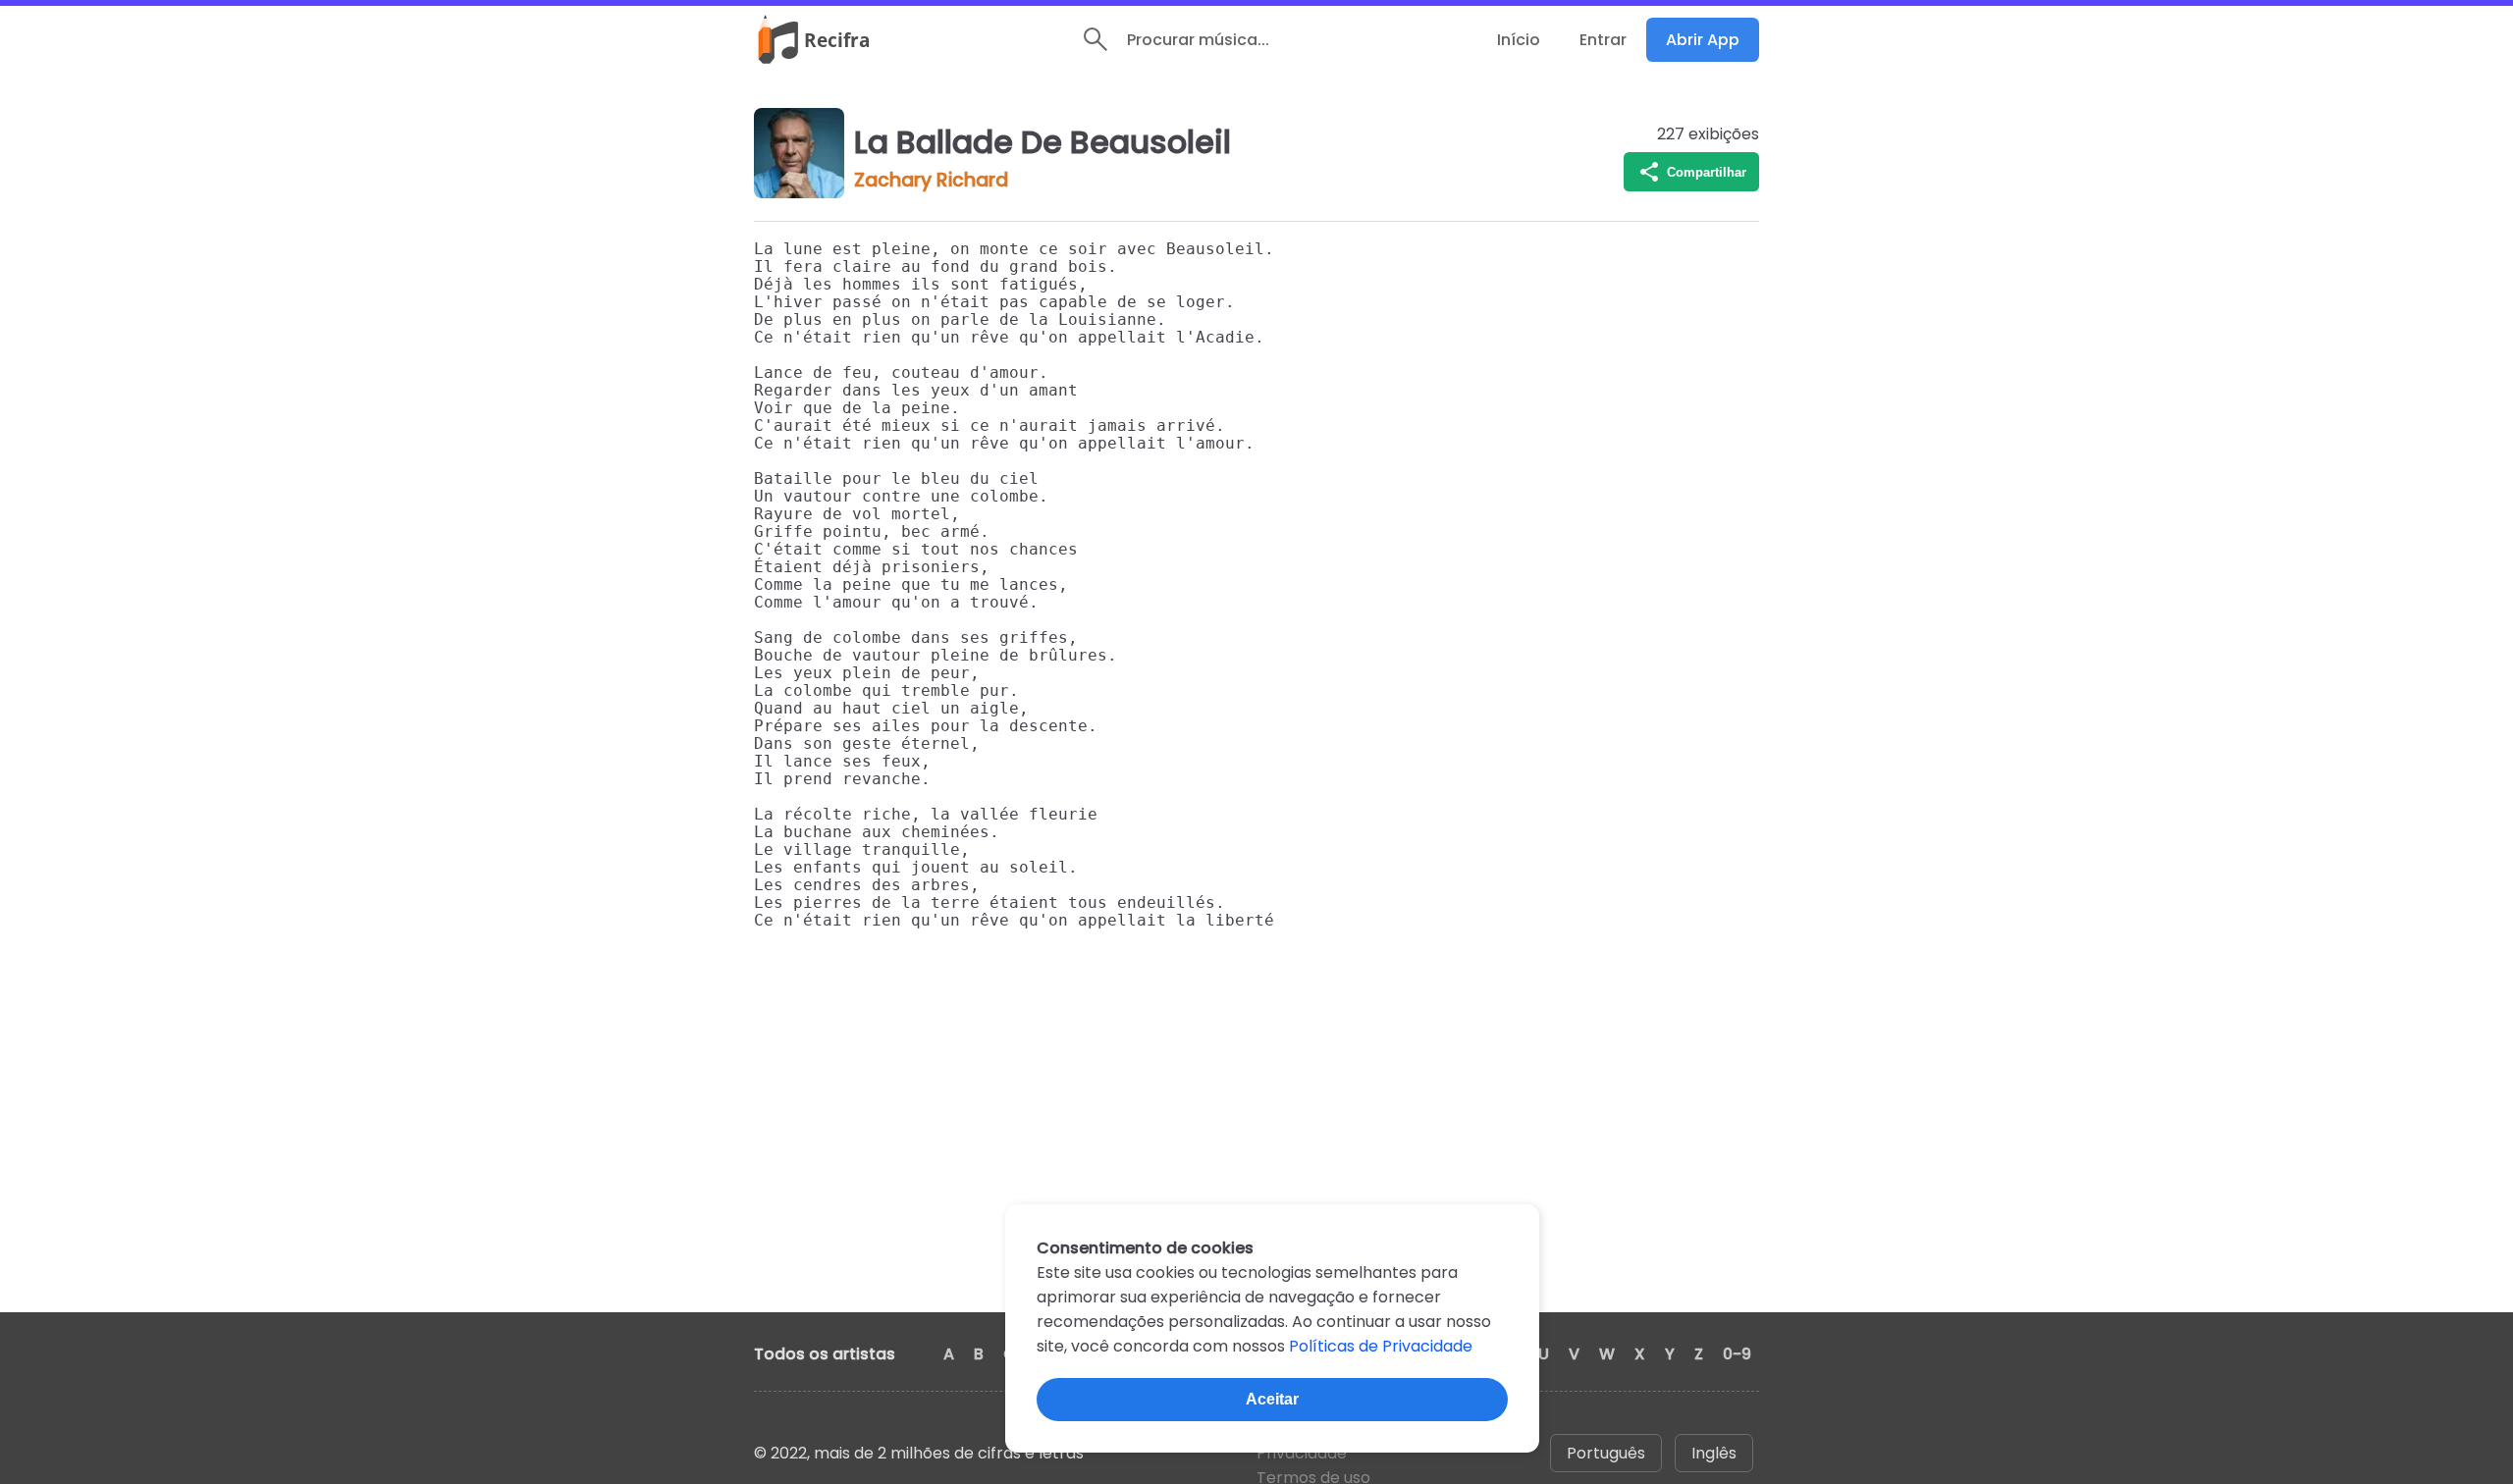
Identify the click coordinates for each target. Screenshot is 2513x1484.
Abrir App (1703, 40)
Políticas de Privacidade (1381, 1346)
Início (1519, 40)
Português (1606, 1453)
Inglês (1714, 1453)
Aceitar (1272, 1399)
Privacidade (1302, 1453)
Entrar (1603, 40)
